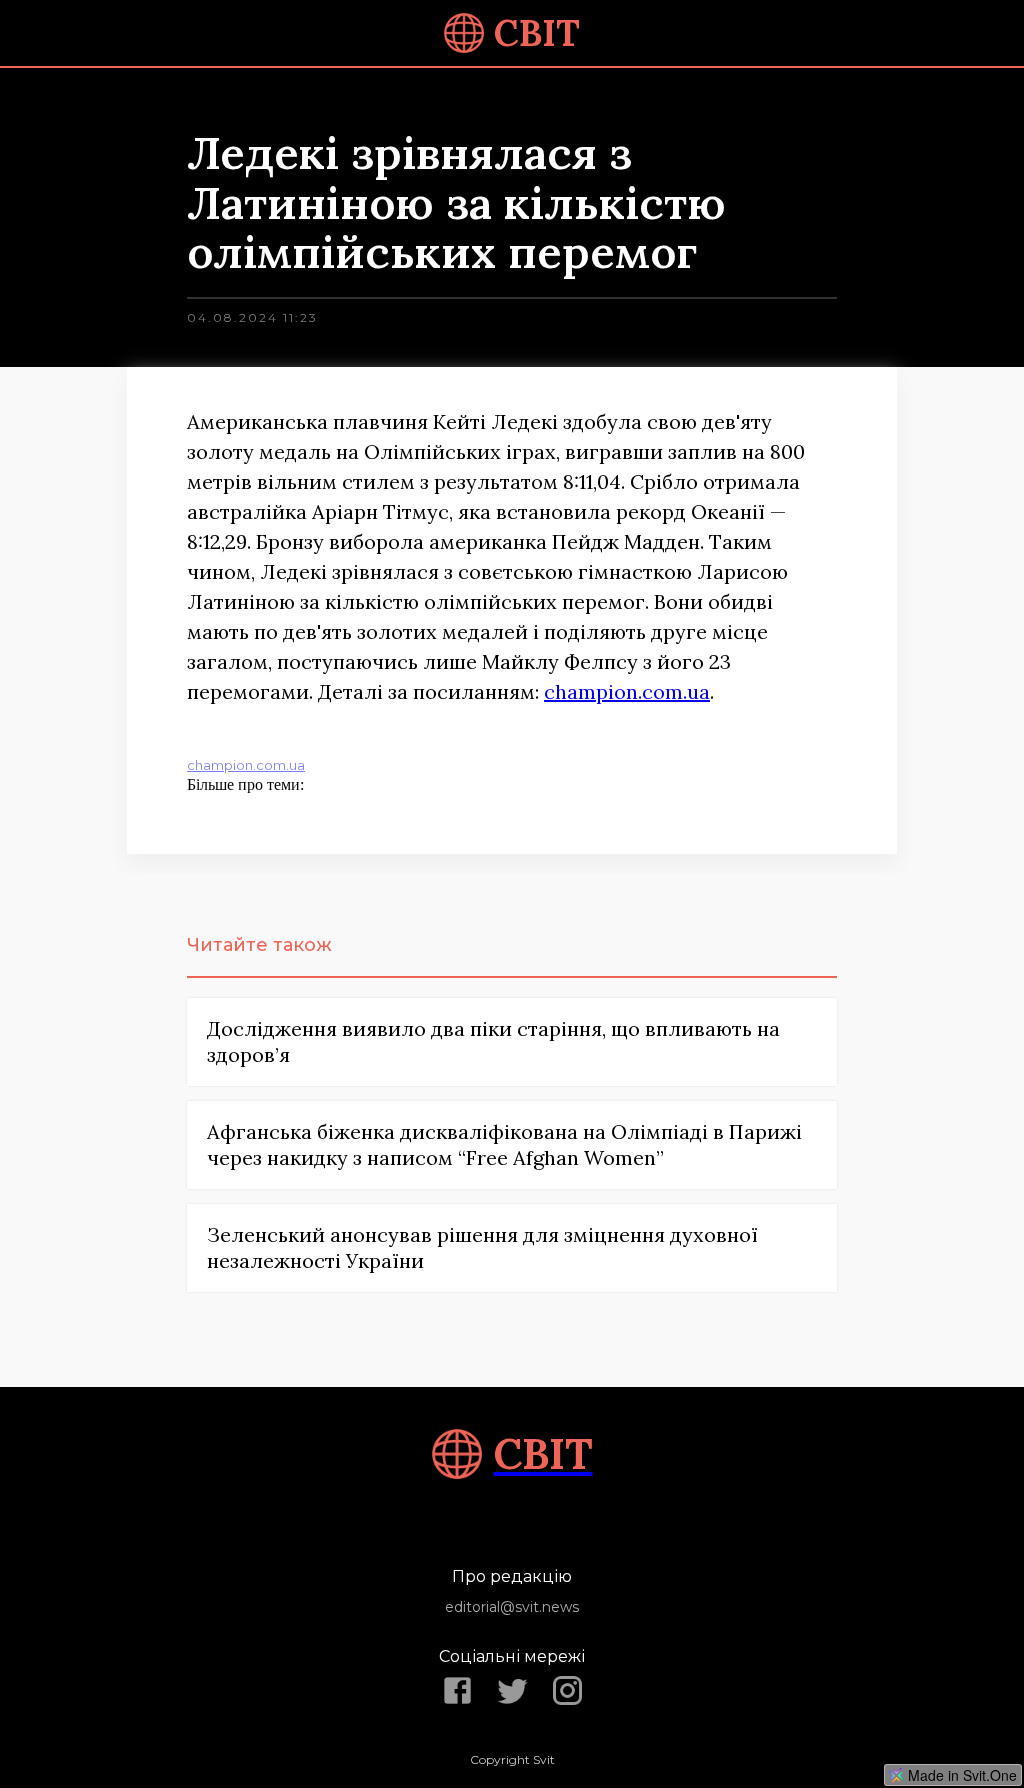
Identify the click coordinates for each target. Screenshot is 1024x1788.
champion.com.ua (627, 691)
